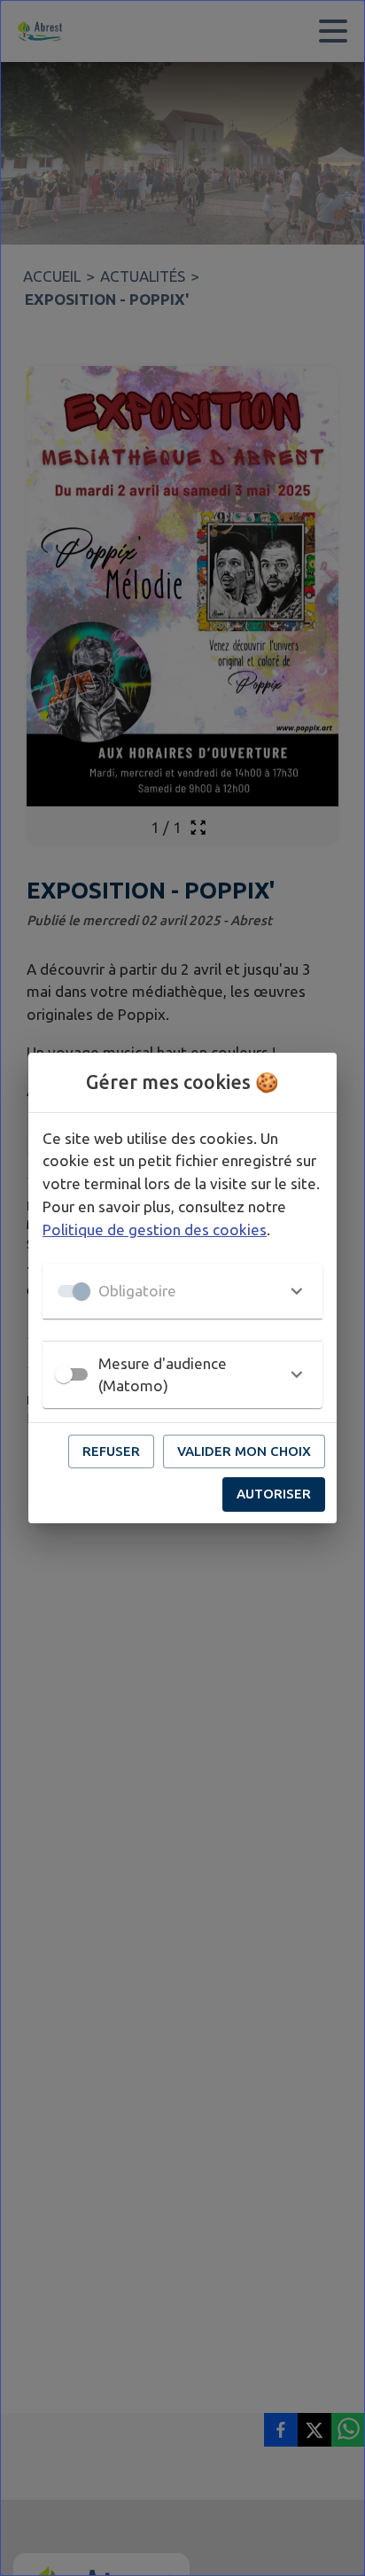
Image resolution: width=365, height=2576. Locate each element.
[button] (182, 1291)
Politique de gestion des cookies (155, 1230)
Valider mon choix (244, 1451)
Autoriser (274, 1494)
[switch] (64, 1374)
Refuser (111, 1451)
